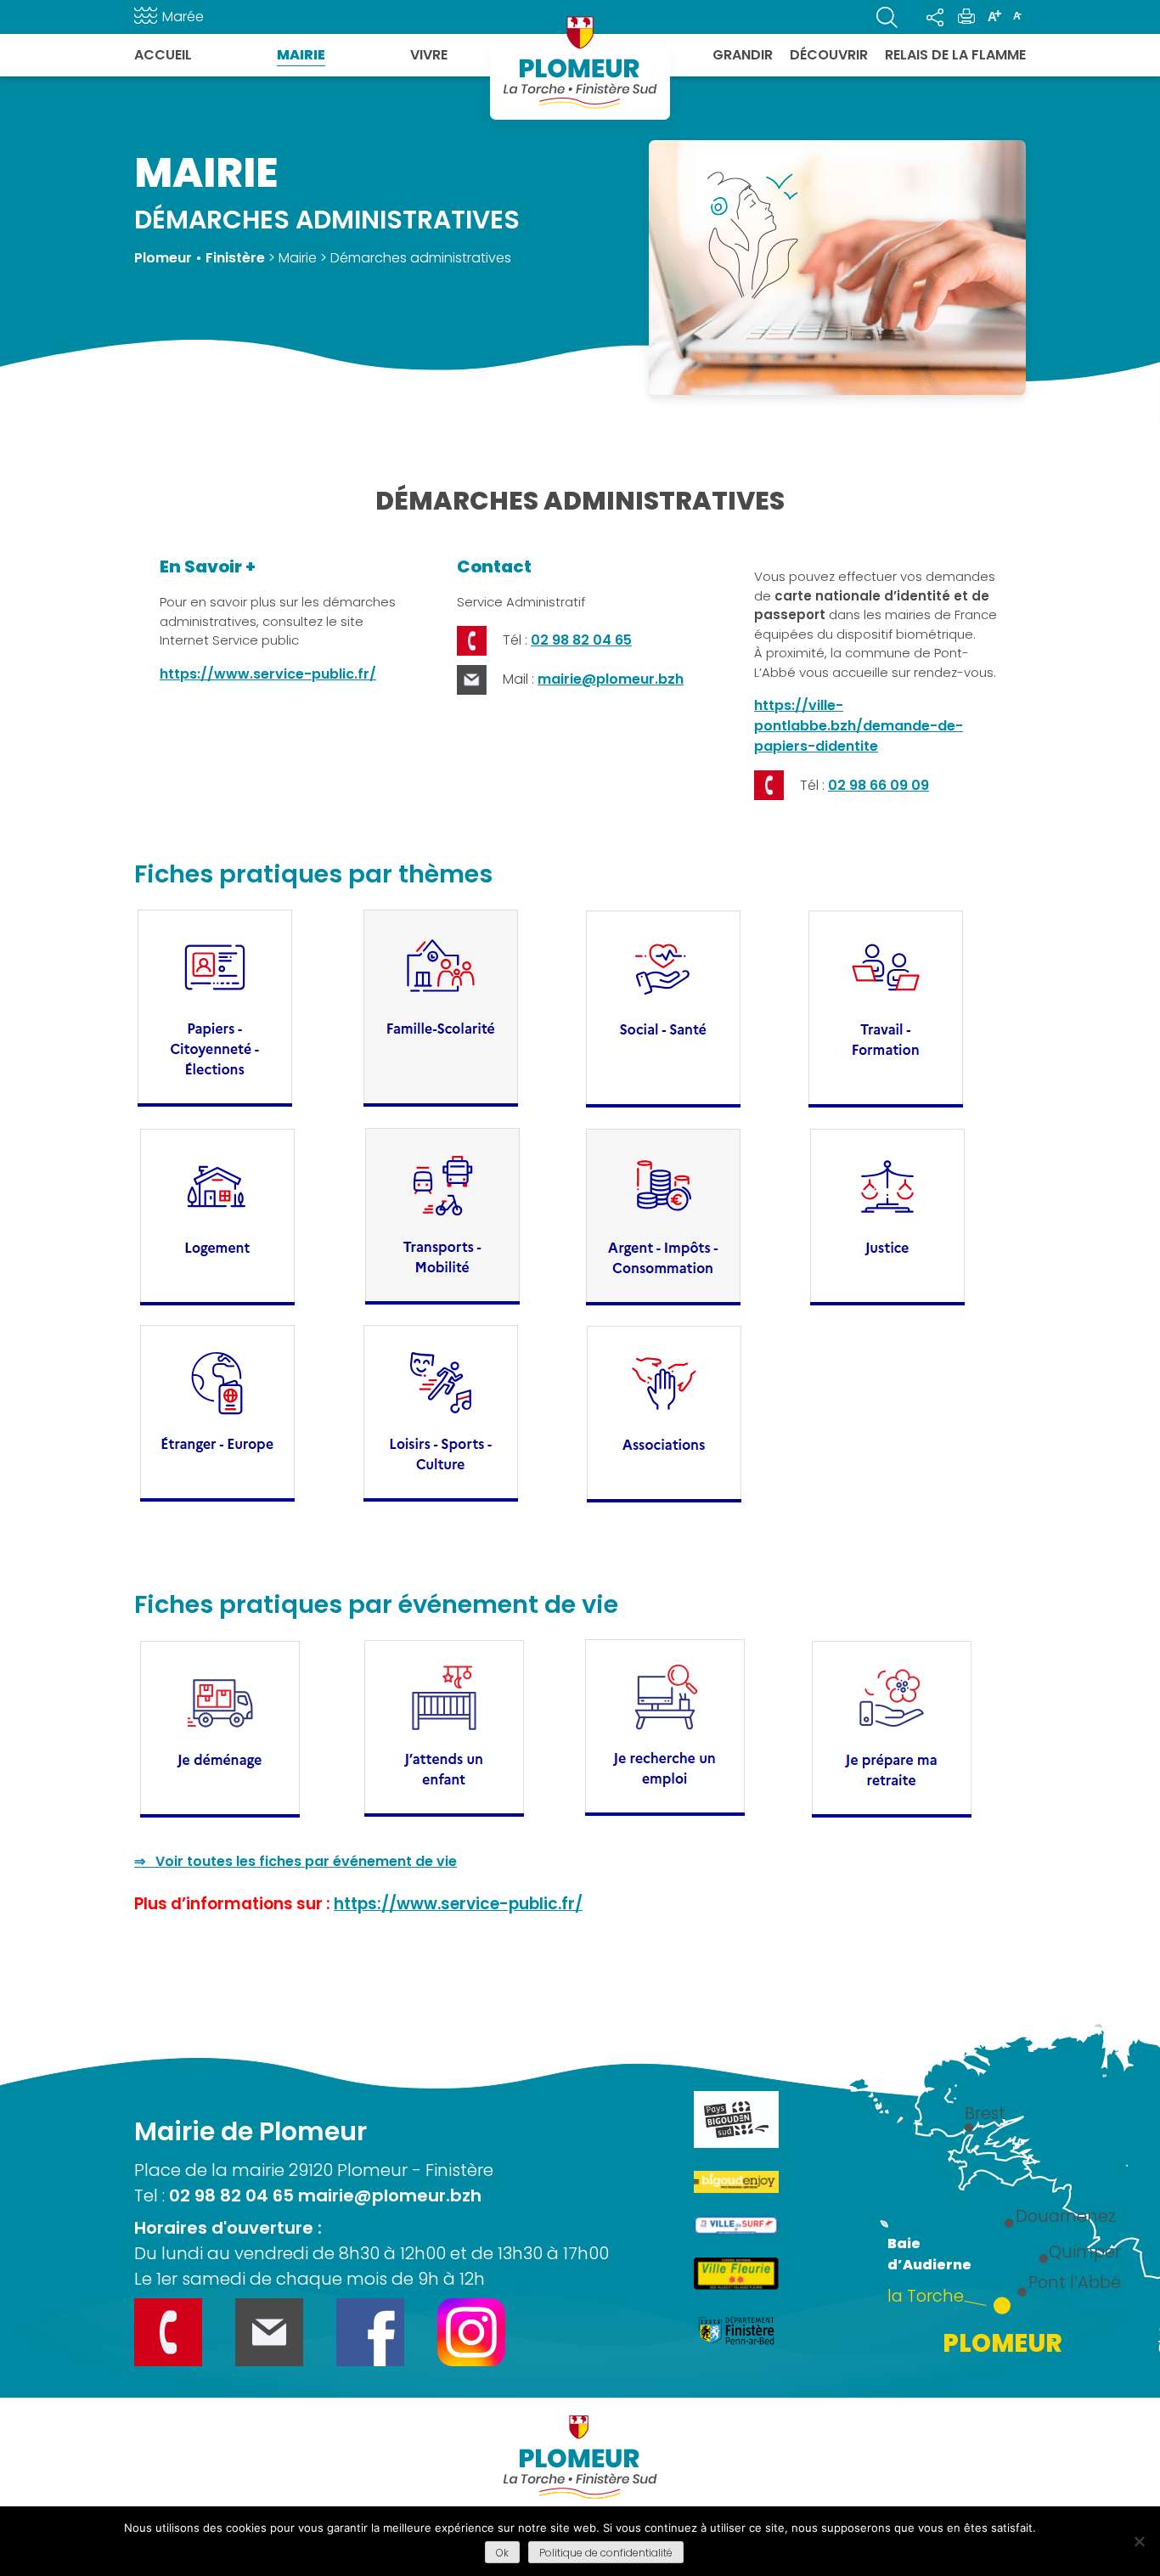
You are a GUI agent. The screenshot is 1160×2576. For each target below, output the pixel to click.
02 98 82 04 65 (581, 640)
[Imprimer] (966, 17)
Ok (502, 2553)
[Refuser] (1139, 2541)
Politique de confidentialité (606, 2553)
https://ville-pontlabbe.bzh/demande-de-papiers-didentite (859, 726)
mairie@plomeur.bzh (611, 679)
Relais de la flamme (955, 55)
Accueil (163, 55)
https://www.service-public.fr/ (268, 674)
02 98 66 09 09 (878, 785)
